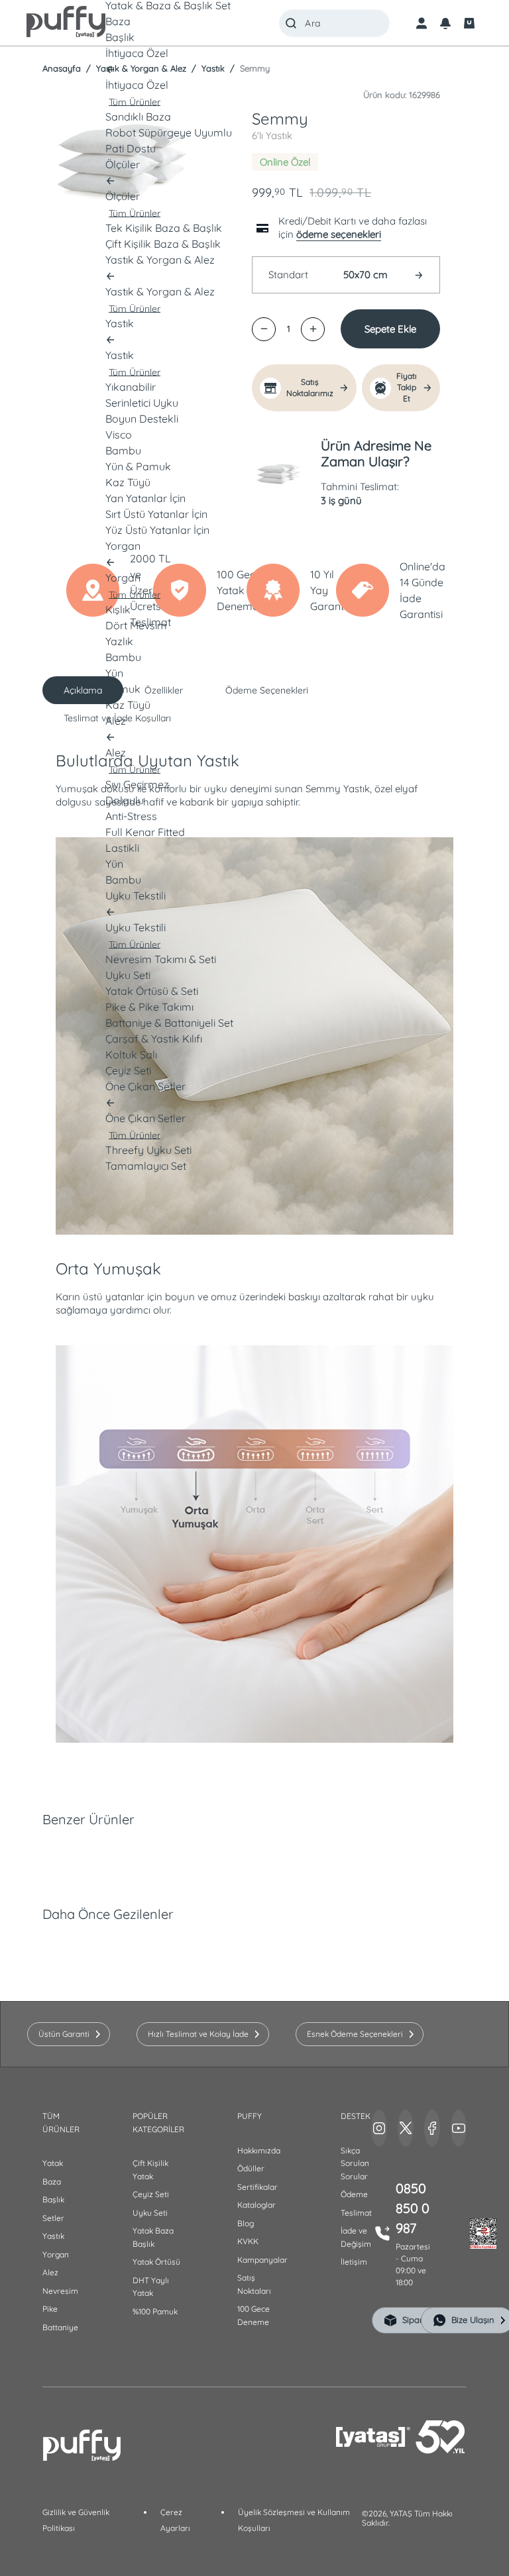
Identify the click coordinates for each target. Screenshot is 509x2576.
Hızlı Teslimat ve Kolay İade (198, 2034)
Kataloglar (256, 2205)
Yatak (53, 2163)
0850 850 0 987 (413, 2208)
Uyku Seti (150, 2213)
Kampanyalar (262, 2260)
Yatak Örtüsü (156, 2262)
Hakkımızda (259, 2150)
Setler (53, 2218)
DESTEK (356, 2116)
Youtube (459, 2128)
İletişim (354, 2262)
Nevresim (60, 2291)
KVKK (248, 2241)
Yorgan (56, 2254)
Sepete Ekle (390, 329)
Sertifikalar (257, 2187)
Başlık (53, 2199)
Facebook (432, 2128)
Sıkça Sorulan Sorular (355, 2163)
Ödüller (251, 2168)
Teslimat (356, 2213)
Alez (50, 2272)
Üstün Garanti (64, 2034)
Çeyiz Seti (151, 2194)
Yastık (53, 2236)
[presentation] (254, 1288)
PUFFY (250, 2116)
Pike (50, 2309)
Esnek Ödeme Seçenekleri (355, 2034)
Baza (52, 2182)
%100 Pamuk (155, 2311)
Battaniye (60, 2327)
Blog (246, 2223)
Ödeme (354, 2194)
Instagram (379, 2128)
